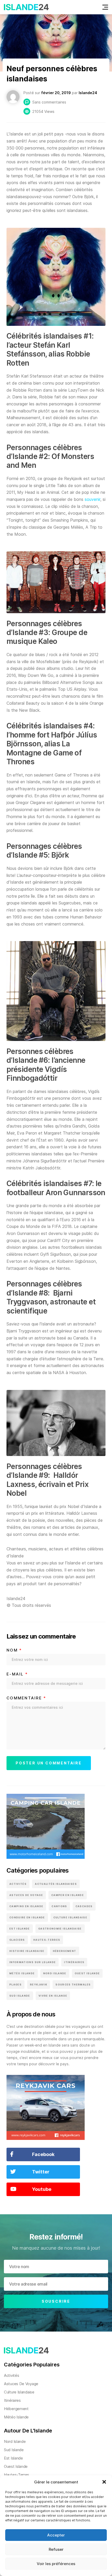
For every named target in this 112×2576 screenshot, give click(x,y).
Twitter (41, 2172)
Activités (18, 1884)
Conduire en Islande (27, 1917)
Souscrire (56, 2301)
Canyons (59, 1906)
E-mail (17, 1674)
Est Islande (20, 1929)
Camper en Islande (68, 1895)
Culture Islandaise (70, 1917)
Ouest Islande (87, 1973)
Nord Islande (55, 1973)
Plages (15, 1985)
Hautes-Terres (47, 1940)
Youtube (42, 2189)
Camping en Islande (26, 1906)
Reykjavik (39, 1985)
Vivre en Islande (53, 1996)
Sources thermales (73, 1985)
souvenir (92, 499)
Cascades (84, 1906)
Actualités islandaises (56, 1884)
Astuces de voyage (26, 1895)
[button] (104, 2482)
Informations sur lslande (33, 1962)
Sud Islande (20, 1996)
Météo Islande (22, 1973)
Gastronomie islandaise (60, 1929)
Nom (14, 1650)
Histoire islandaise (27, 1951)
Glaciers (17, 1940)
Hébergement (65, 1951)
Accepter (56, 2535)
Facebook (43, 2154)
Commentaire (26, 1698)
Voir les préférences (56, 2564)
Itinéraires (74, 1962)
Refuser (56, 2549)
